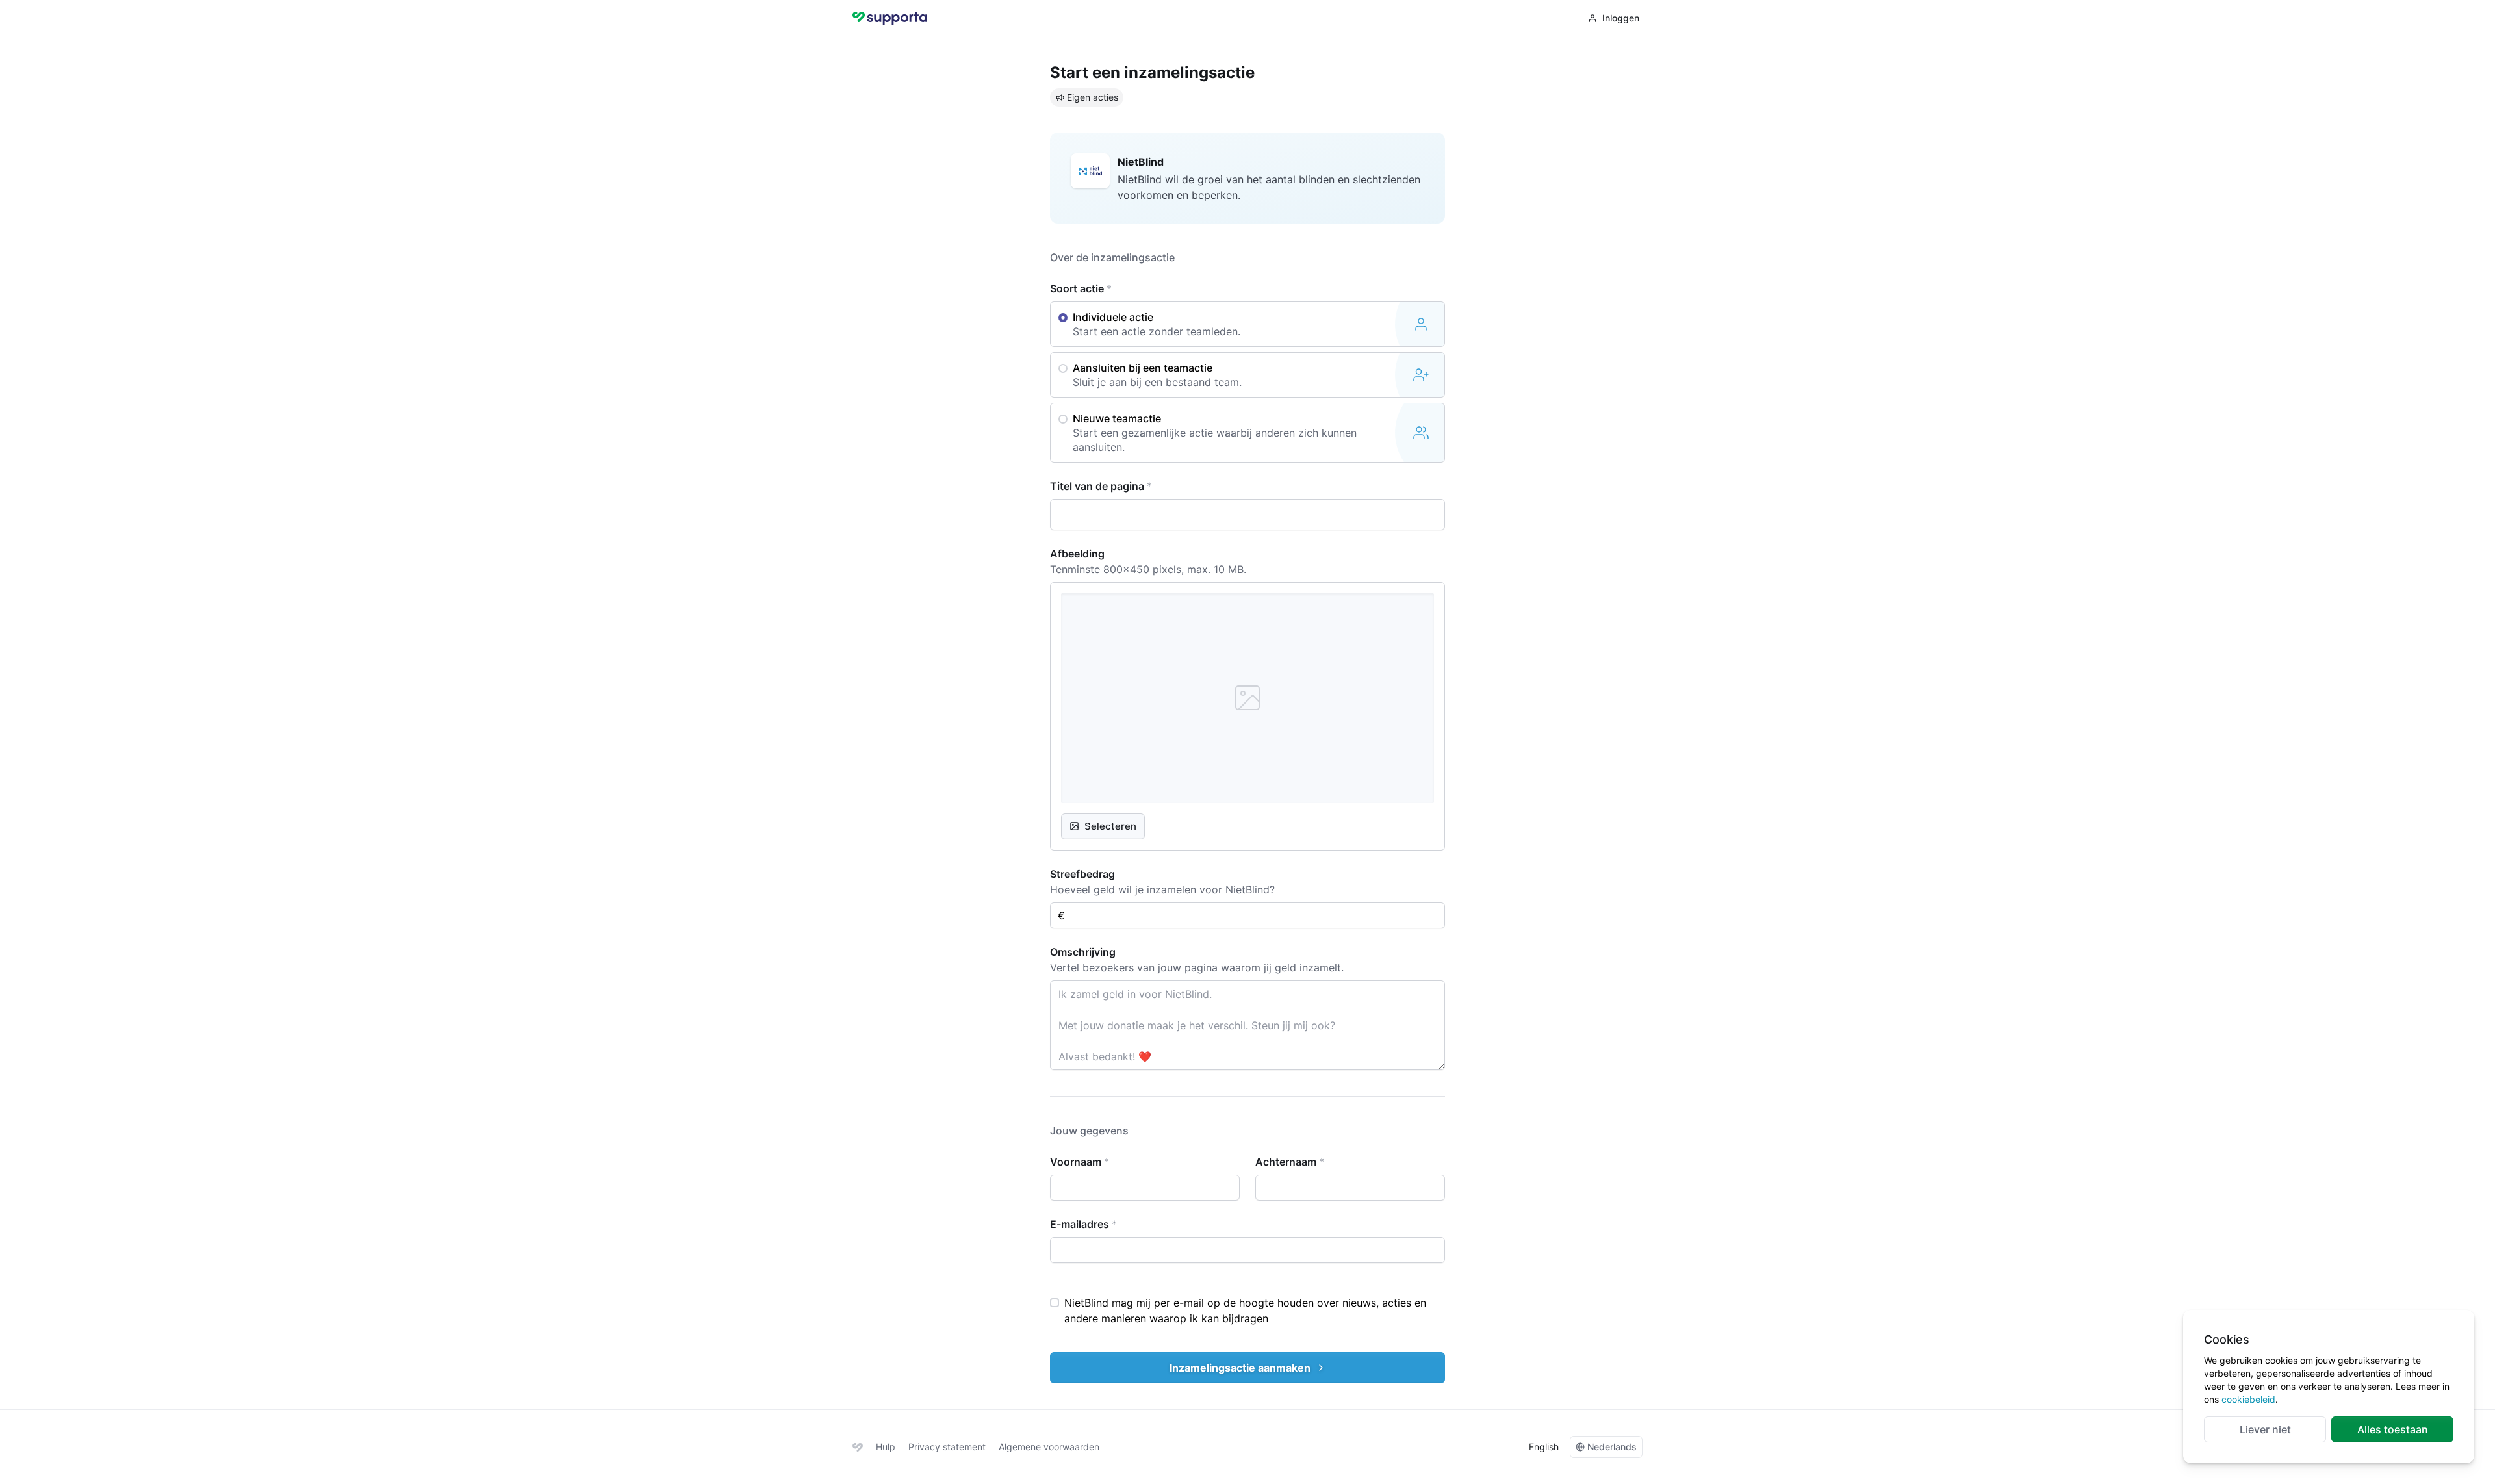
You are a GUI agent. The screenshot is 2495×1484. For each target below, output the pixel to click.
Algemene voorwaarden (1049, 1447)
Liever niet (2265, 1429)
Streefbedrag (1082, 874)
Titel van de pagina (1101, 486)
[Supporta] (858, 1447)
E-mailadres (1083, 1224)
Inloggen (1621, 18)
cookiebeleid (2248, 1399)
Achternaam (1290, 1162)
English (1544, 1447)
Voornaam (1080, 1162)
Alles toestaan (2393, 1429)
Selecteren (1110, 826)
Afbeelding (1077, 554)
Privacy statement (947, 1447)
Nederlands (1612, 1447)
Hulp (886, 1447)
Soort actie (1081, 288)
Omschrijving (1083, 952)
